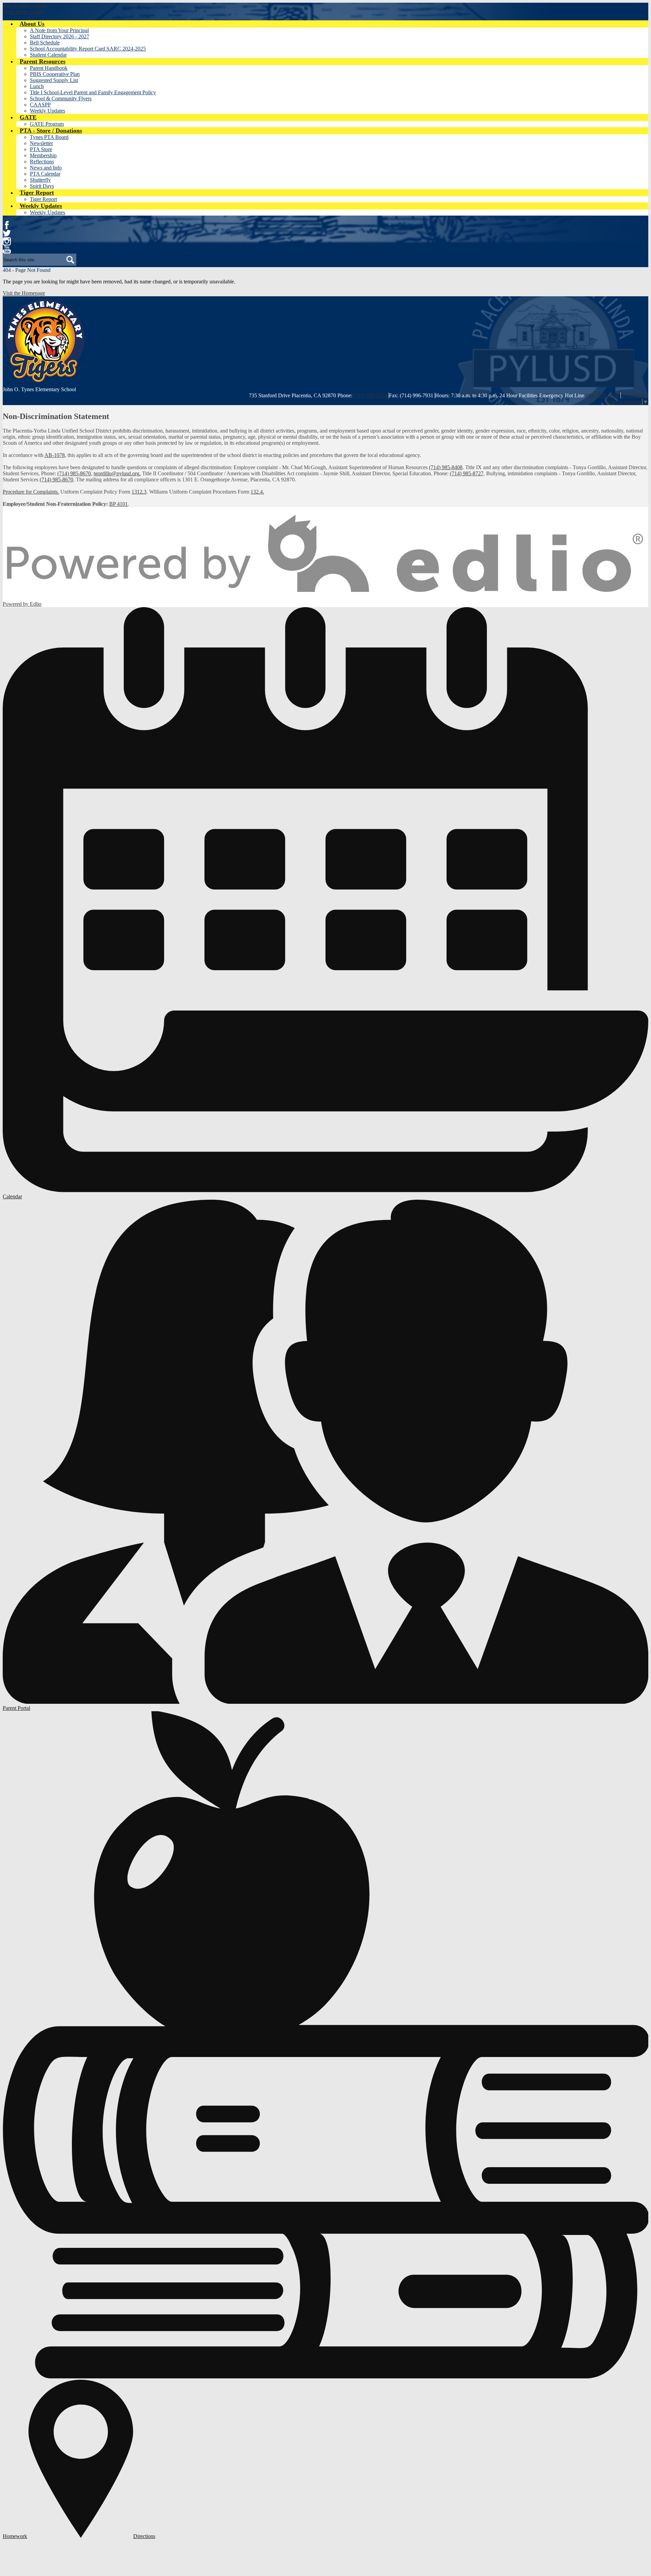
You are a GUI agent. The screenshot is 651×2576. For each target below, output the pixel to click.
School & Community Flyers (61, 98)
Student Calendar (48, 55)
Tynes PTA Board (49, 137)
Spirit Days (42, 186)
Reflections (42, 162)
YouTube (7, 249)
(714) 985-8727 (467, 473)
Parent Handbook (49, 68)
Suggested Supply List (54, 80)
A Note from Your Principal (59, 30)
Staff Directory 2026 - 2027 (60, 36)
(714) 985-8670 (74, 473)
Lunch (37, 86)
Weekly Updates (47, 111)
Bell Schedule (45, 43)
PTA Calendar (45, 174)
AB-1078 (55, 455)
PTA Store (41, 149)
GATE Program (47, 124)
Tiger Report (43, 199)
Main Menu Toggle (23, 12)
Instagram (7, 241)
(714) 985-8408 (446, 467)
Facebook (7, 225)
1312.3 (139, 492)
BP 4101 (119, 504)
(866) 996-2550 (602, 395)
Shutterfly (40, 180)
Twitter (7, 233)
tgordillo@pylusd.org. (117, 473)
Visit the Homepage (24, 293)
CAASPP (40, 105)
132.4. (257, 492)
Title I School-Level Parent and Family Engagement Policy (93, 92)
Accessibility (635, 395)
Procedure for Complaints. (31, 492)
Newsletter (41, 143)
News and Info (46, 168)
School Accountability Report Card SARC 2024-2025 (88, 49)
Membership (43, 155)
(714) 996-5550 (370, 395)
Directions (144, 2536)
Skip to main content (25, 6)
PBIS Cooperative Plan (55, 74)
